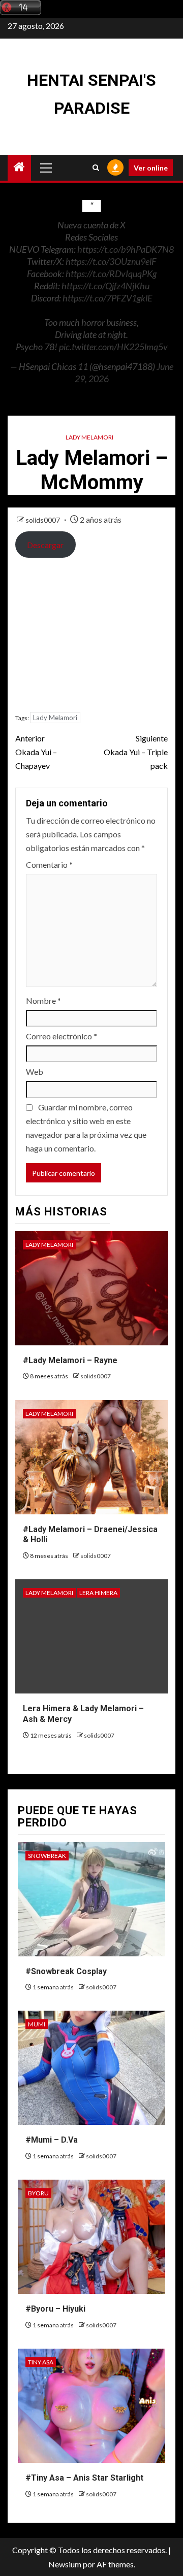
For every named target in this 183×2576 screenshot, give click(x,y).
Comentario (49, 865)
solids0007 (43, 520)
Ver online (151, 168)
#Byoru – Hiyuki (55, 2309)
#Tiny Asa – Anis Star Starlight (84, 2478)
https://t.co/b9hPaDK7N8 (126, 249)
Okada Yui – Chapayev (36, 752)
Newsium (65, 2564)
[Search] (96, 168)
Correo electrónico (62, 1036)
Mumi (37, 2024)
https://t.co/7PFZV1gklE (108, 298)
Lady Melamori (89, 437)
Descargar (45, 545)
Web (35, 1072)
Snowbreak (47, 1856)
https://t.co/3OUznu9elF (111, 261)
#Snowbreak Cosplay (66, 1971)
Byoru (38, 2193)
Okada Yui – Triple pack (136, 752)
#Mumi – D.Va (52, 2140)
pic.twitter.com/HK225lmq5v (113, 347)
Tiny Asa (41, 2362)
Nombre (43, 1001)
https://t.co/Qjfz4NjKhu (105, 286)
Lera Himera (98, 1593)
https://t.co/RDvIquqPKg (111, 274)
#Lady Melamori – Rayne (70, 1360)
